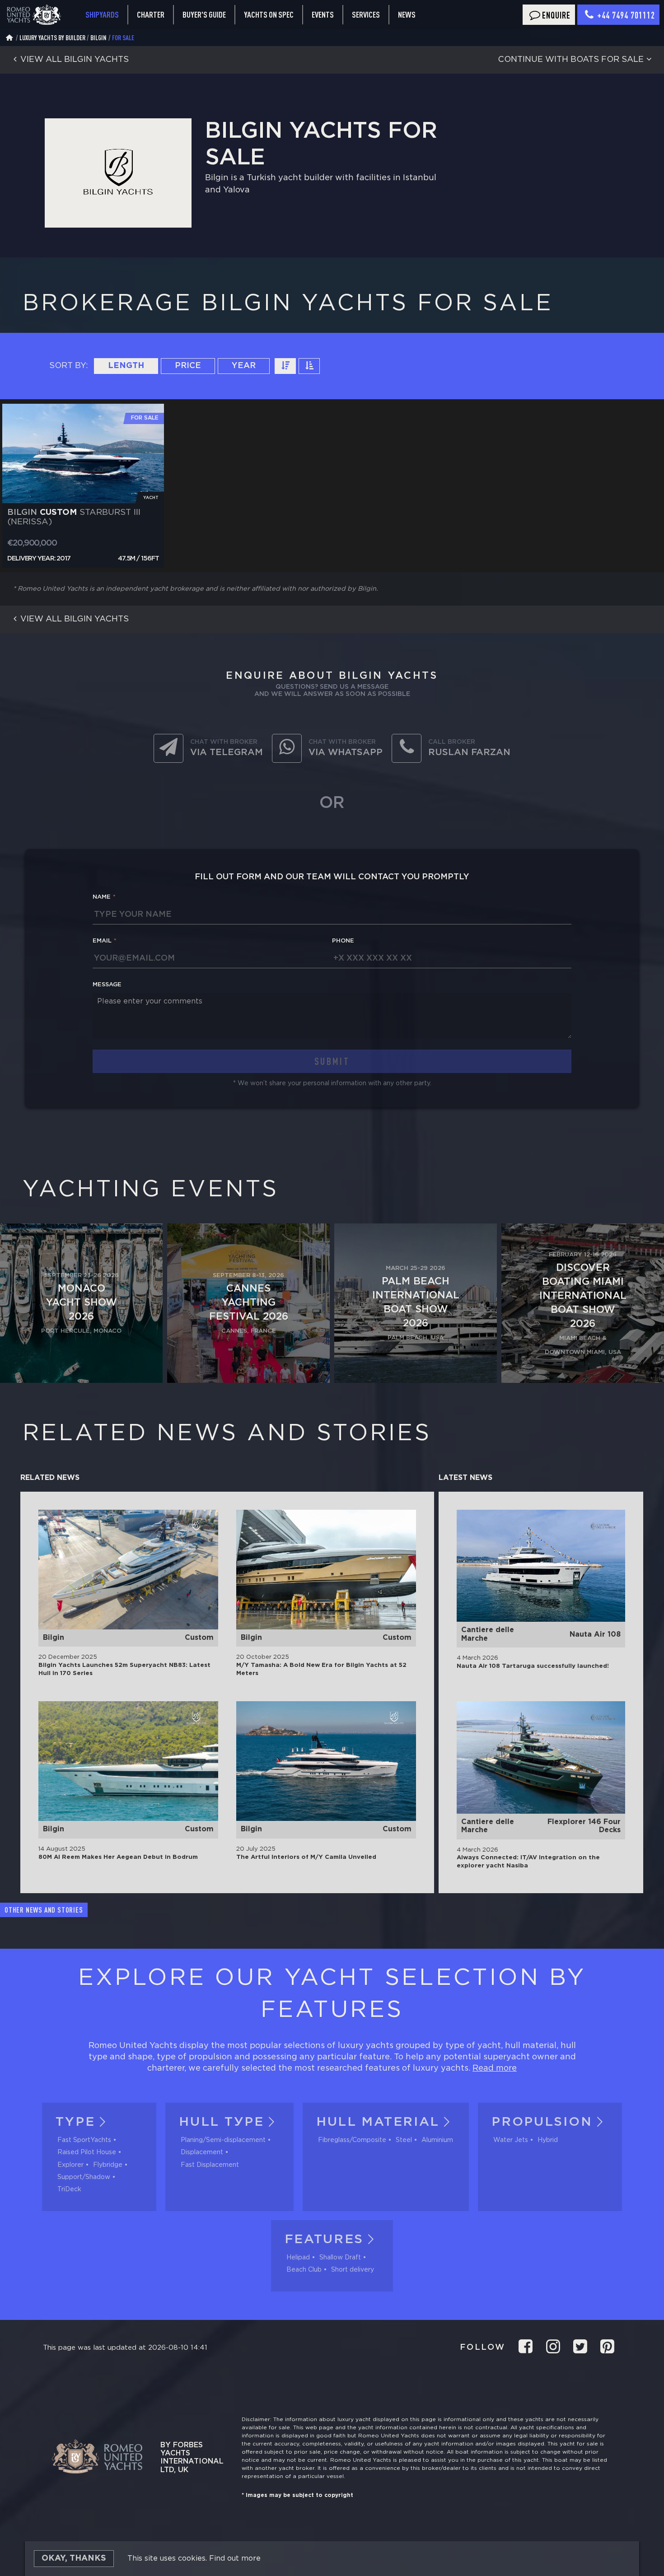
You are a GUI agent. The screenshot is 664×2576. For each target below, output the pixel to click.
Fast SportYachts (84, 2140)
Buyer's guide (204, 14)
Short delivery (353, 2270)
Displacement (202, 2152)
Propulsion (542, 2122)
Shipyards (102, 14)
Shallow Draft (340, 2258)
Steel (404, 2140)
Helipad (298, 2258)
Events (323, 14)
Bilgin (98, 38)
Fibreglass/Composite (352, 2140)
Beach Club (304, 2270)
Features (324, 2240)
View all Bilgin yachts (75, 60)
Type (75, 2122)
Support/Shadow (84, 2177)
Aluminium (437, 2140)
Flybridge (108, 2165)
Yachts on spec (269, 14)
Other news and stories (44, 1910)
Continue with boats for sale (571, 60)
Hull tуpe (221, 2122)
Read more (495, 2068)
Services (366, 15)
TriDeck (69, 2189)
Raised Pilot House (87, 2152)
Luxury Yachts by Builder (52, 38)
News (407, 14)
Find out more (235, 2559)
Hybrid (548, 2140)
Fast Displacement (210, 2165)
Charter (151, 14)
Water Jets (511, 2140)
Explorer (70, 2165)
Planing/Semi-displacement (223, 2140)
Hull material (378, 2122)
